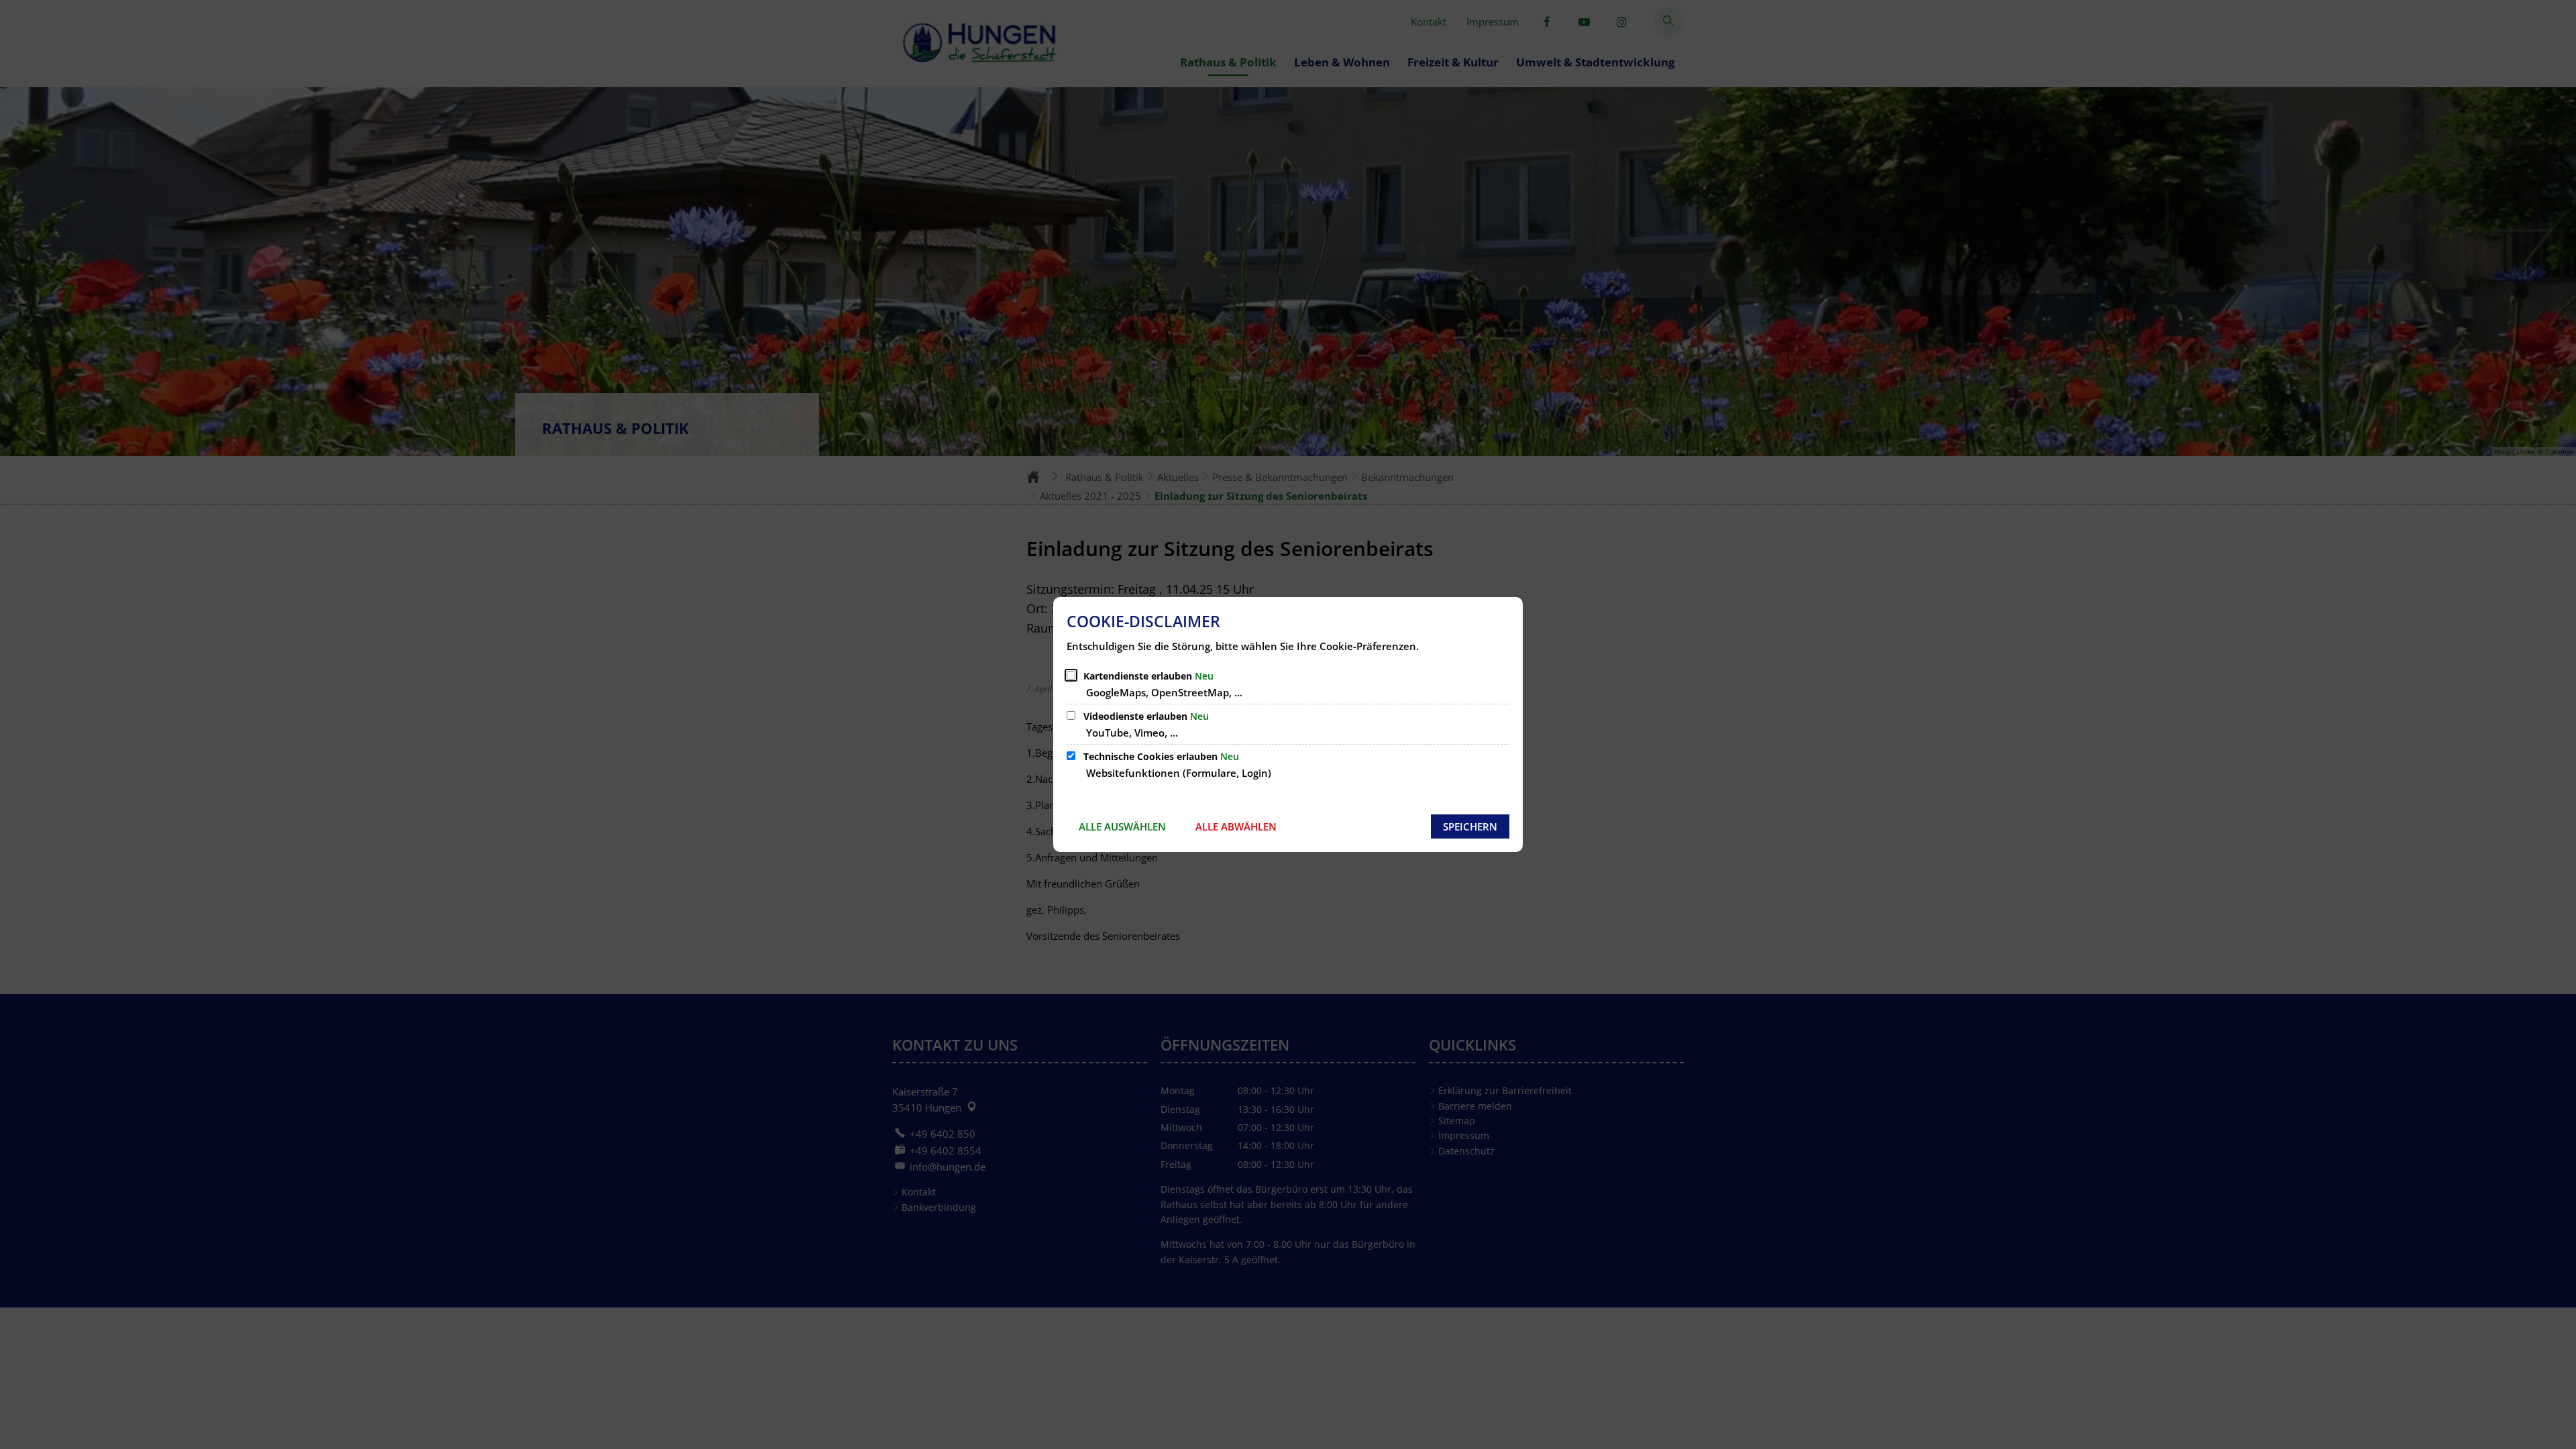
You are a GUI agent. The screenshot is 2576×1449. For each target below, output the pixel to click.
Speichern (1470, 826)
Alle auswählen (1122, 826)
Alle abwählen (1236, 826)
